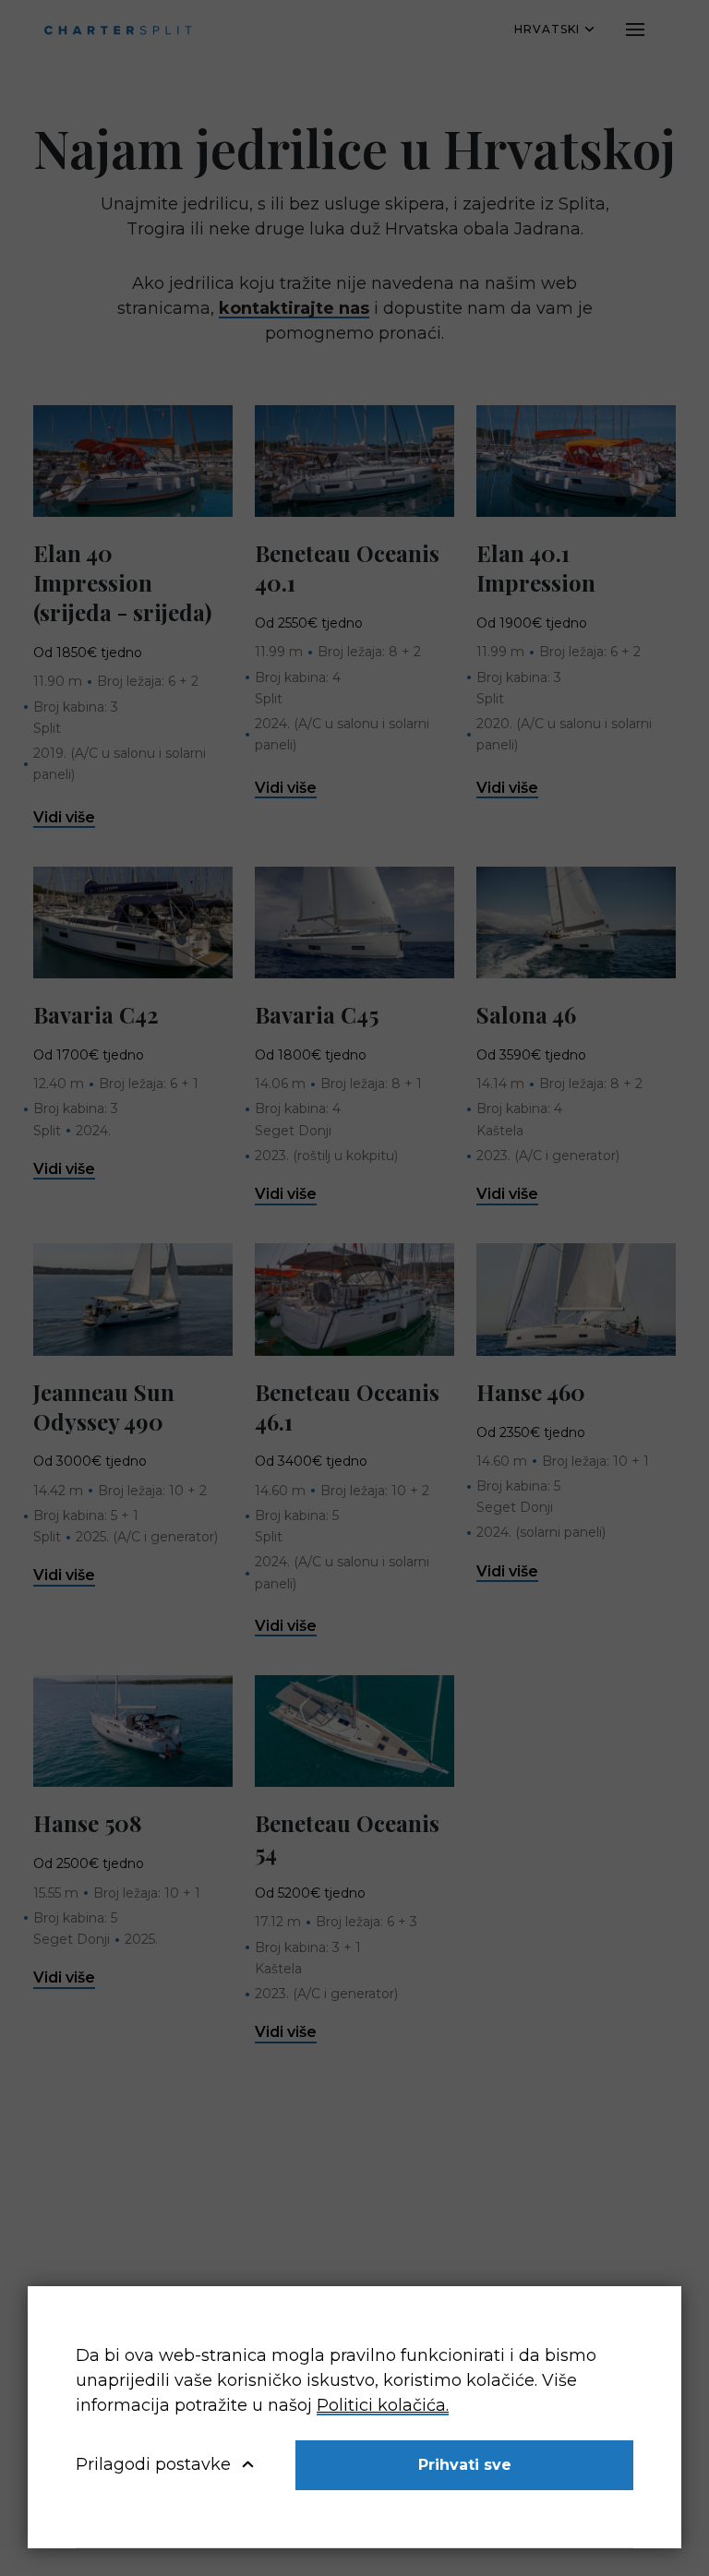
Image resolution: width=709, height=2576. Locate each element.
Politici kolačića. (383, 2405)
